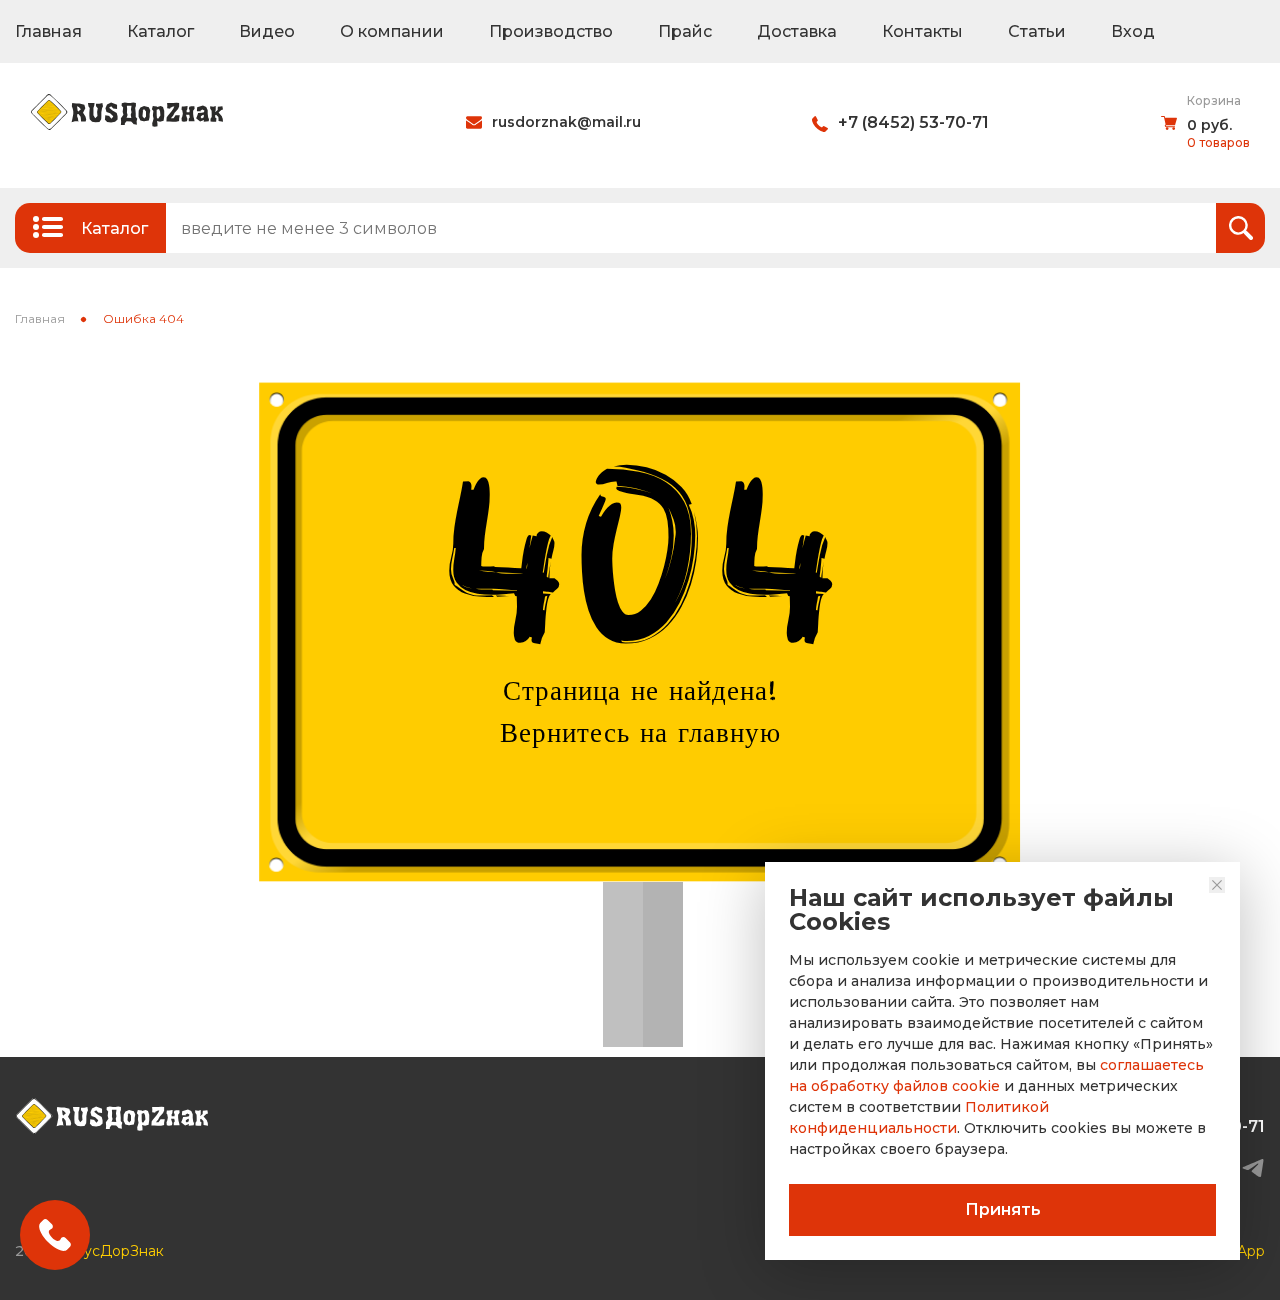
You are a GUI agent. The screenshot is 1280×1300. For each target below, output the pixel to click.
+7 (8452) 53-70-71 (913, 122)
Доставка (797, 31)
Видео (267, 31)
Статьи (1037, 31)
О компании (392, 31)
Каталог (160, 31)
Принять (1003, 1209)
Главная (48, 31)
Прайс (685, 31)
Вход (1133, 31)
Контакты (922, 31)
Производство (551, 31)
